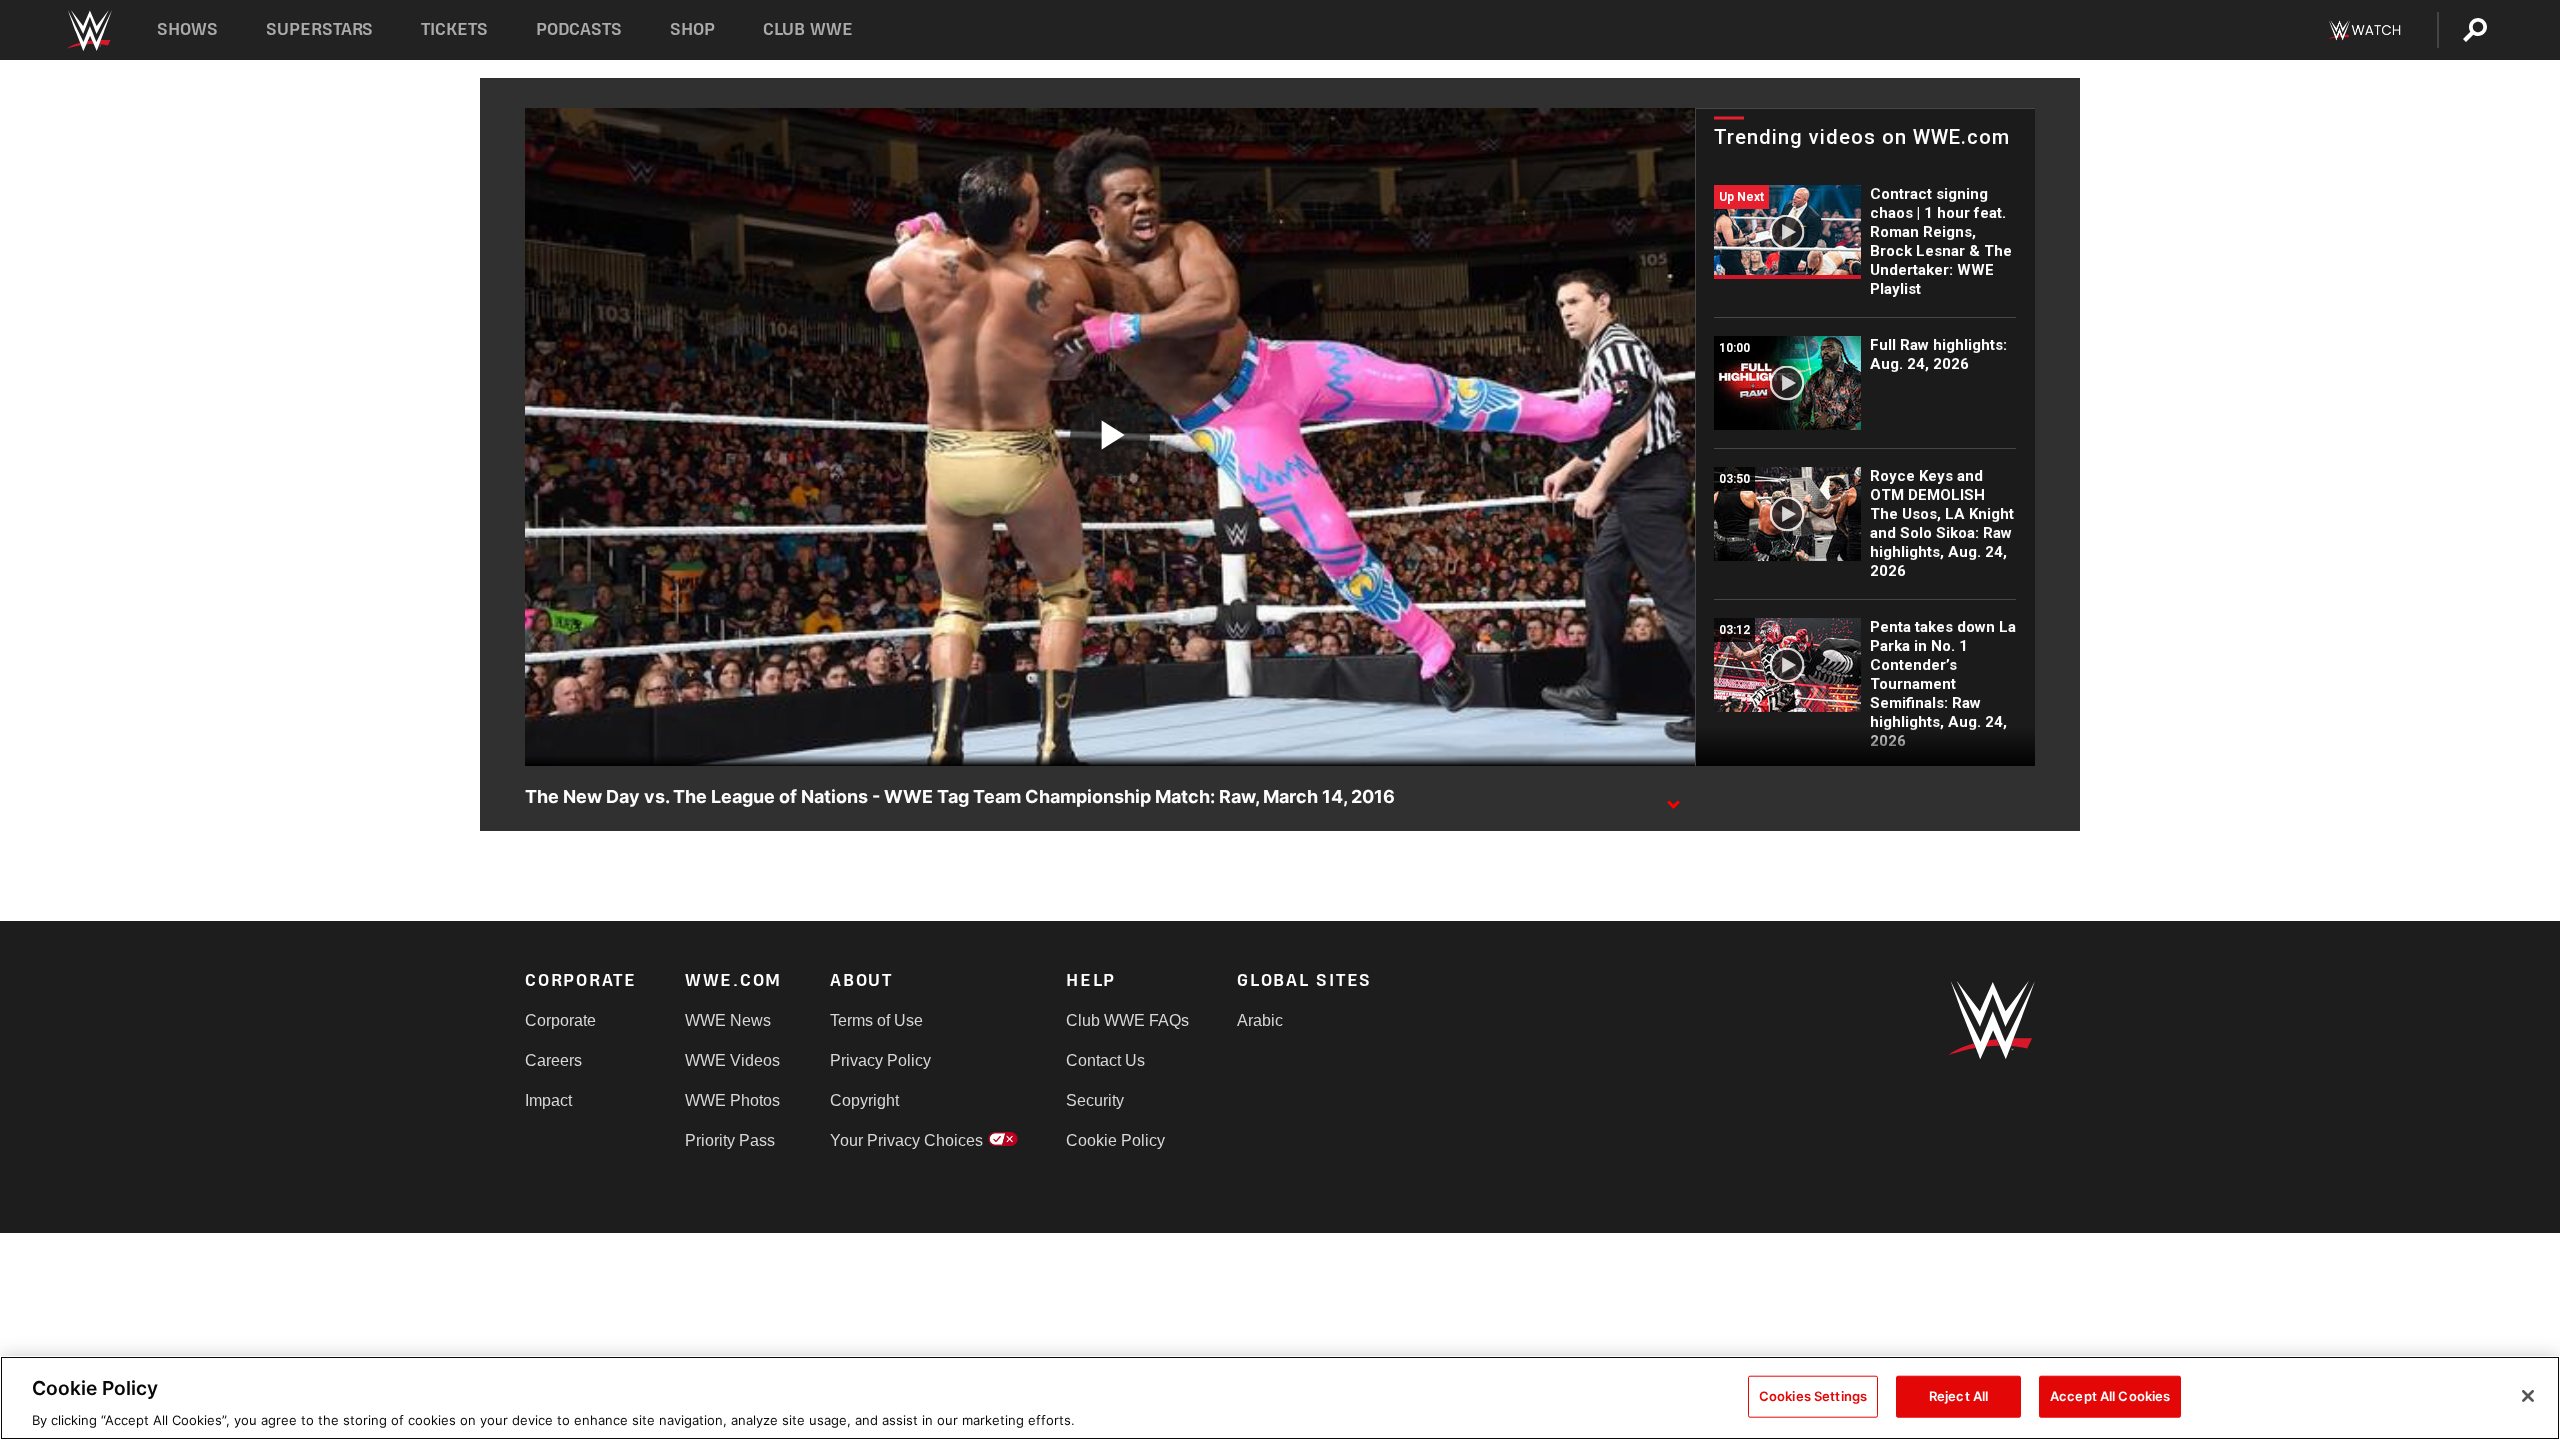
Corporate (560, 1020)
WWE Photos (732, 1100)
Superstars (320, 29)
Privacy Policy (880, 1060)
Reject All (1958, 1395)
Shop (692, 29)
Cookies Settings (1813, 1395)
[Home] (88, 30)
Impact (548, 1100)
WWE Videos (732, 1060)
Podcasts (579, 29)
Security (1095, 1100)
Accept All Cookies (2110, 1395)
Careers (553, 1060)
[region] (1280, 1398)
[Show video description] (1673, 798)
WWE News (728, 1020)
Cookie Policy (1115, 1140)
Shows (187, 29)
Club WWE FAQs (1127, 1020)
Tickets (454, 29)
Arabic (1260, 1020)
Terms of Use (876, 1020)
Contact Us (1105, 1060)
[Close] (2528, 1396)
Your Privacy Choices (906, 1140)
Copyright (864, 1100)
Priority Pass (730, 1140)
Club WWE (808, 29)
